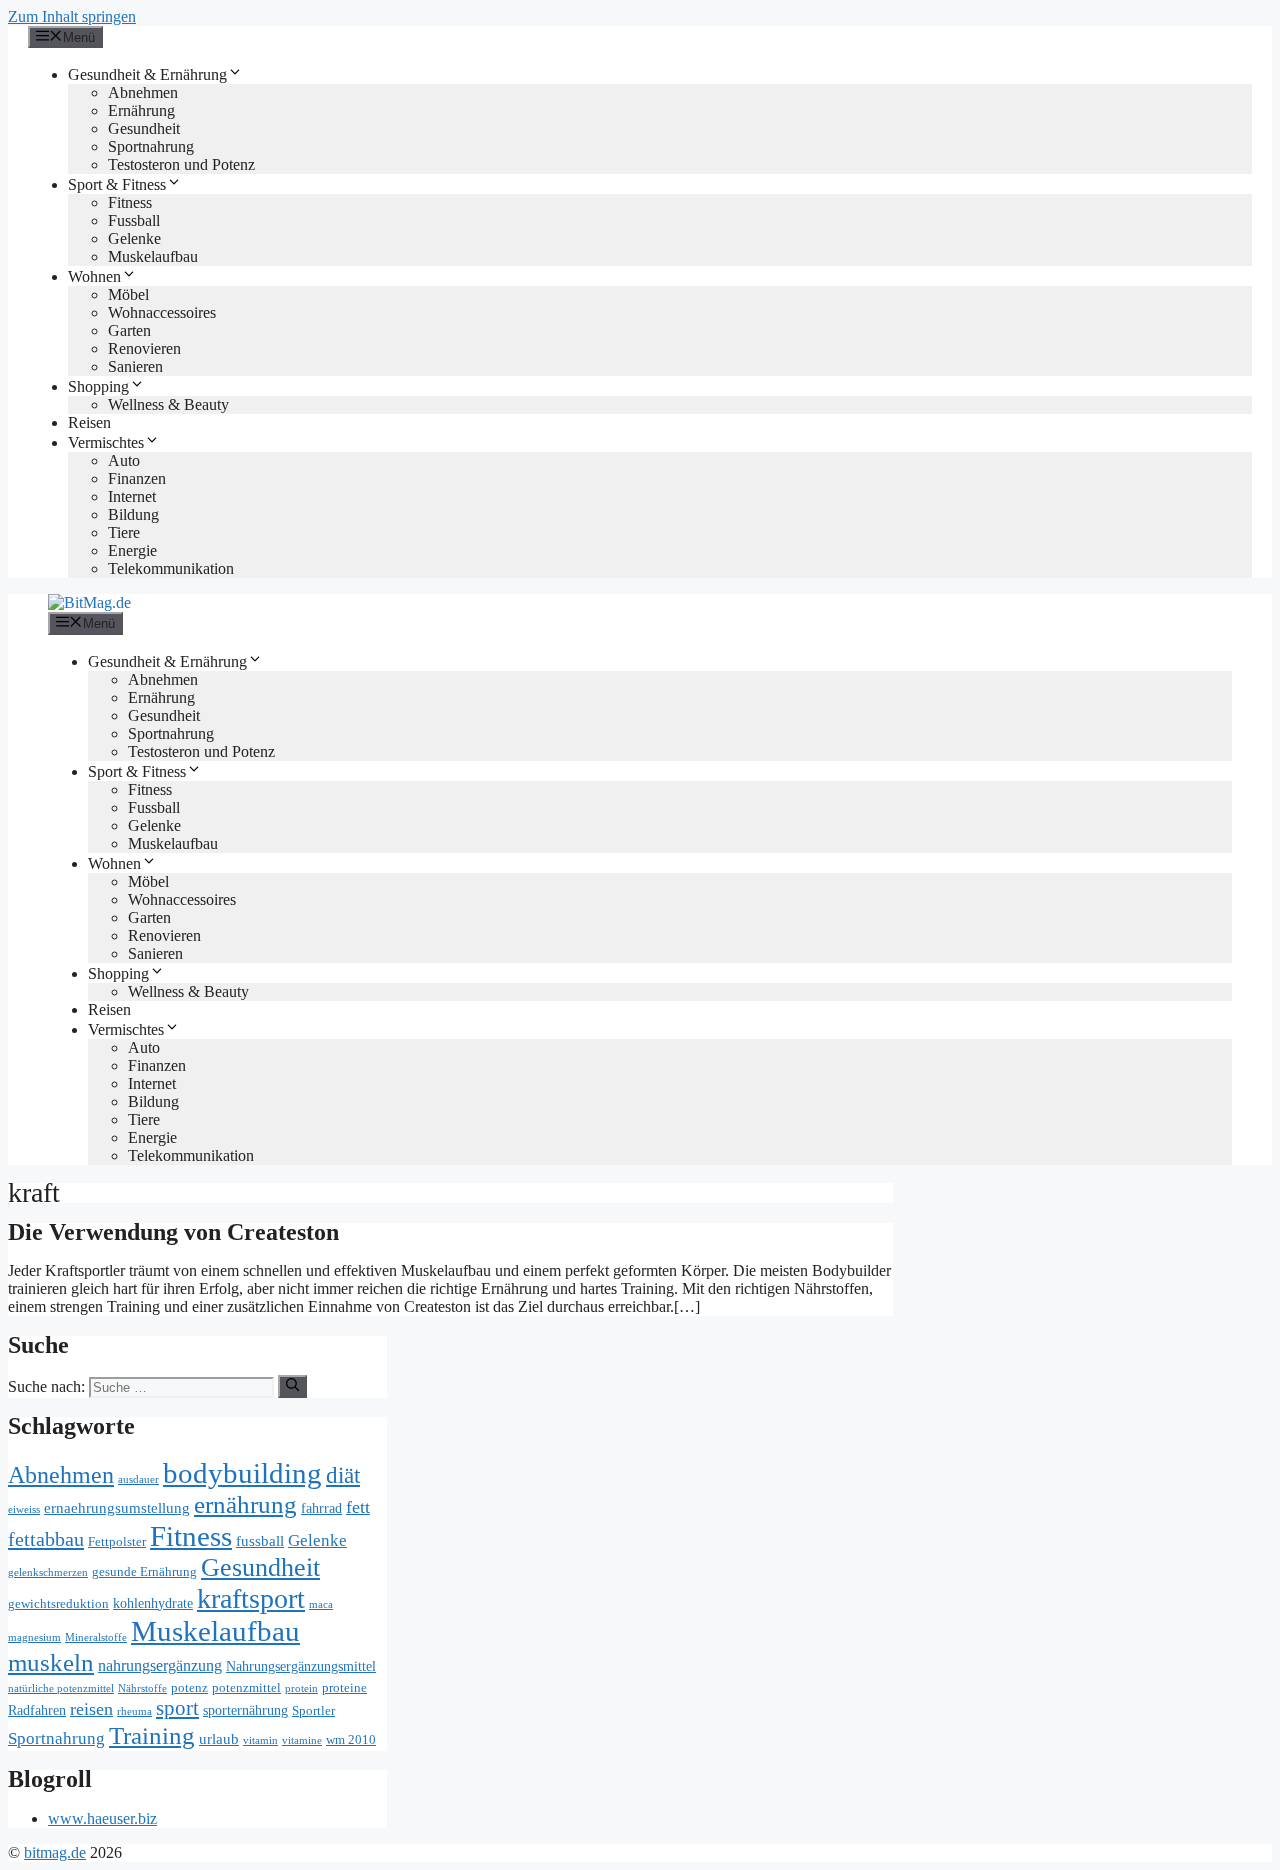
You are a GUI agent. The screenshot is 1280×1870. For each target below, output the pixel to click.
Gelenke (134, 238)
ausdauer (138, 1479)
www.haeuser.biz (102, 1818)
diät (343, 1475)
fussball (260, 1540)
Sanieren (135, 366)
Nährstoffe (142, 1688)
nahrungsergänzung (160, 1666)
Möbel (128, 294)
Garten (129, 330)
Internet (132, 496)
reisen (91, 1709)
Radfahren (37, 1710)
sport (177, 1708)
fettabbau (46, 1539)
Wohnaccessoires (162, 312)
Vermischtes (106, 442)
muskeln (51, 1662)
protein (301, 1688)
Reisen (89, 422)
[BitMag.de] (89, 602)
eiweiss (24, 1509)
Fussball (134, 220)
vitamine (302, 1740)
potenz (189, 1688)
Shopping (98, 386)
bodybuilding (242, 1473)
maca (321, 1604)
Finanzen (137, 478)
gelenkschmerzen (48, 1572)
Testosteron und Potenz (181, 164)
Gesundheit (144, 128)
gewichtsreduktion (58, 1604)
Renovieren (144, 348)
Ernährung (141, 110)
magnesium (34, 1637)
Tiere (124, 532)
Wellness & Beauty (168, 404)
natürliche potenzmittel (61, 1688)
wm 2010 (351, 1740)
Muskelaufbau (153, 256)
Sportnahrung (151, 146)
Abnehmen (143, 92)
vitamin (260, 1740)
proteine (344, 1688)
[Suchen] (292, 1386)
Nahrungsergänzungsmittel (301, 1666)
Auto (124, 460)
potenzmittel (246, 1688)
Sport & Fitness (117, 184)
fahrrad (321, 1508)
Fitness (130, 202)
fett (358, 1507)
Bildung (133, 514)
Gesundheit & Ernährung (147, 74)
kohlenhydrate (153, 1603)
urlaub (219, 1738)
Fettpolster (117, 1542)
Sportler (313, 1711)
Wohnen (94, 276)
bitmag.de (55, 1852)
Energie (132, 550)
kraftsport (251, 1598)
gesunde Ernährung (144, 1572)
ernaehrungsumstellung (117, 1507)
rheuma (134, 1711)
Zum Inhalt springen (72, 16)
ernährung (245, 1504)
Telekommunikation (171, 568)
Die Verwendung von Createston (173, 1232)
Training (152, 1735)
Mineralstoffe (96, 1637)
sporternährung (245, 1710)
